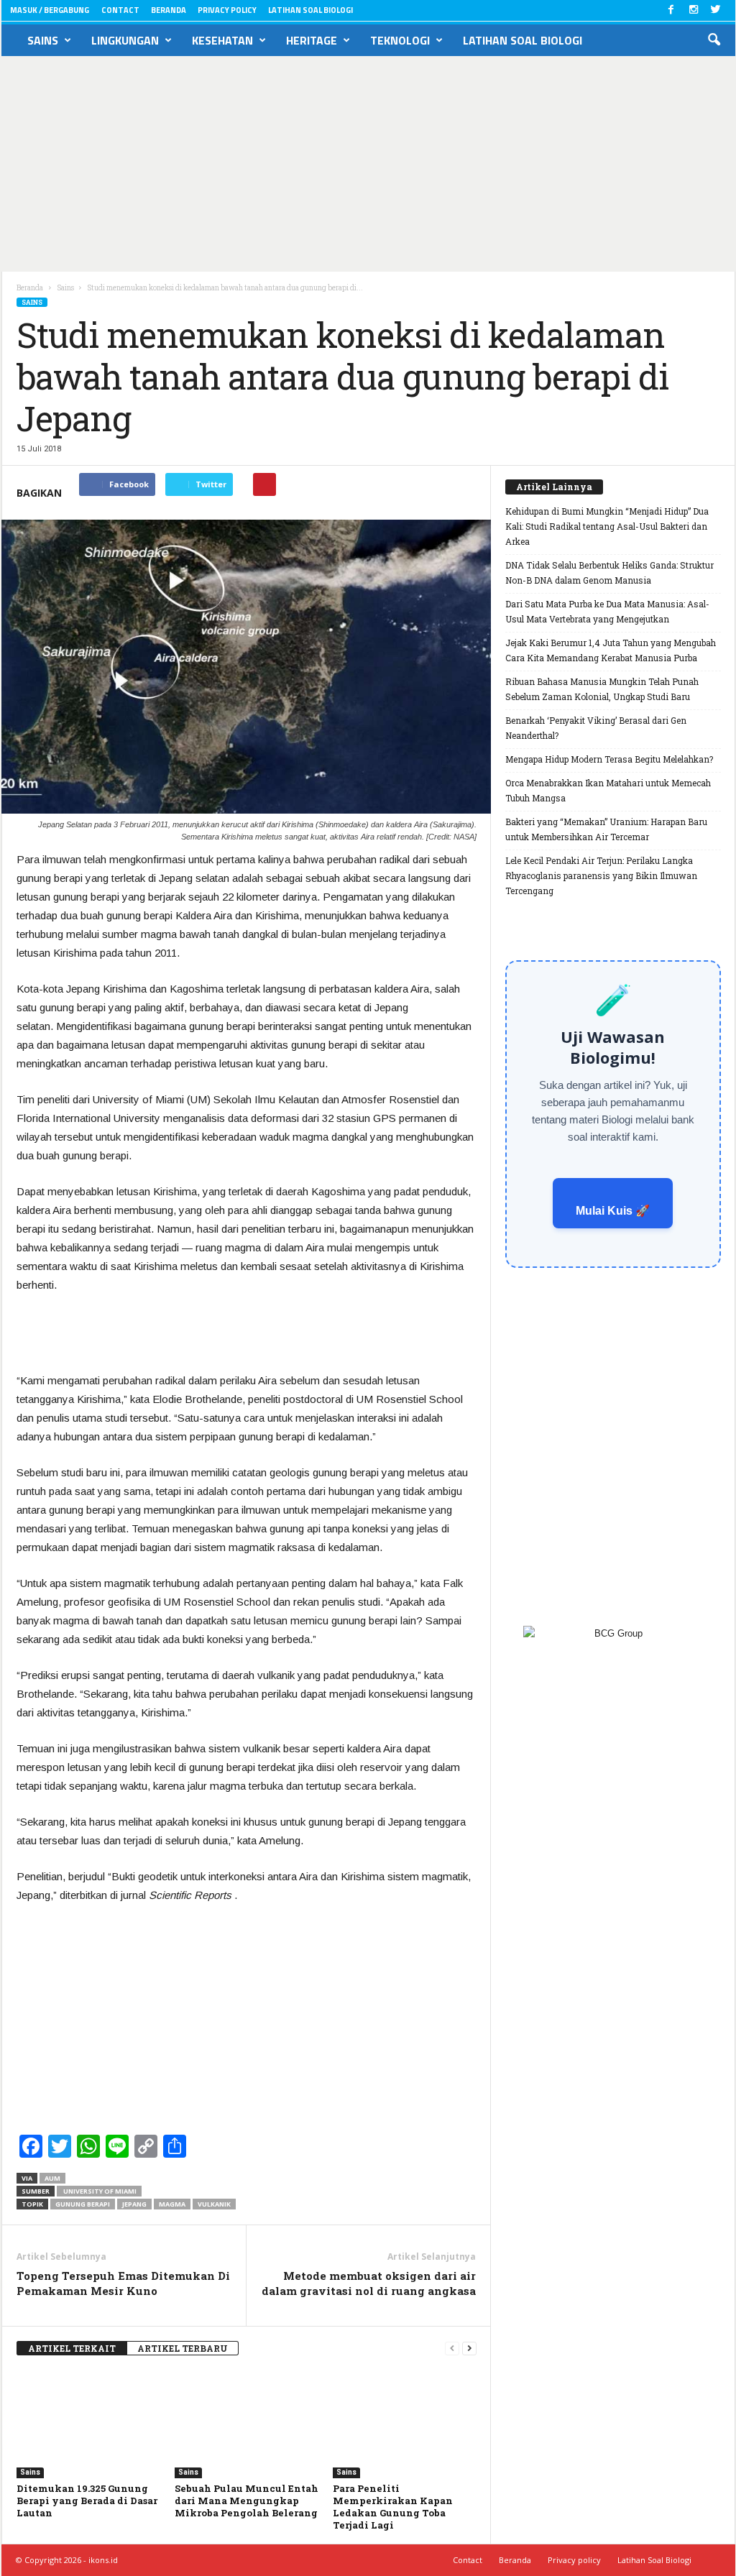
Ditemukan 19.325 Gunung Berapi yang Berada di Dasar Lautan (87, 2501)
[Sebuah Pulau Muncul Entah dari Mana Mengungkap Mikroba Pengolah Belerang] (247, 2424)
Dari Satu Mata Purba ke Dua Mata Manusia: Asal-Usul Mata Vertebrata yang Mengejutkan (607, 611)
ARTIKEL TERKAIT (72, 2348)
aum (52, 2178)
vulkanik (214, 2204)
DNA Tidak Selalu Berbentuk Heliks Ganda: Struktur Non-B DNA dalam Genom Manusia (609, 572)
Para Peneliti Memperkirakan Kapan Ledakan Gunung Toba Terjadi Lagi (393, 2507)
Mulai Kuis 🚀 (613, 1211)
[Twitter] (716, 10)
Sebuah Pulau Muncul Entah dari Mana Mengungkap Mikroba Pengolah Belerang (247, 2501)
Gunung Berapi (83, 2204)
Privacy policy (227, 10)
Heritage (312, 40)
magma (172, 2204)
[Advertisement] (368, 164)
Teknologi (400, 40)
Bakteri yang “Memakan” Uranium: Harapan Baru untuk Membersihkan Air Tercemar (606, 829)
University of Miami (99, 2191)
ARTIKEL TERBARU (183, 2348)
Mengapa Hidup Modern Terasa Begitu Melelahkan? (609, 759)
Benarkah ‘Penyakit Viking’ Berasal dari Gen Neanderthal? (596, 728)
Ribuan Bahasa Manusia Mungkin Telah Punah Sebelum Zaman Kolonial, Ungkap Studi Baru (602, 689)
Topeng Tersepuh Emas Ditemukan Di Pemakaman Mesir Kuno (123, 2283)
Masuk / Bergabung (50, 10)
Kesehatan (222, 40)
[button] (714, 40)
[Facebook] (671, 10)
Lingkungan (125, 40)
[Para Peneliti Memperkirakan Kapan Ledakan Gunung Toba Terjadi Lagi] (405, 2424)
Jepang (134, 2204)
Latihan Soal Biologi (310, 10)
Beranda (169, 10)
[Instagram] (694, 10)
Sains (43, 40)
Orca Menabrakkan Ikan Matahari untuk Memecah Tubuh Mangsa (608, 790)
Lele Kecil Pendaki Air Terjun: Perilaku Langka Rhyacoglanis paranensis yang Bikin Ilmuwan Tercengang (601, 875)
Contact (120, 10)
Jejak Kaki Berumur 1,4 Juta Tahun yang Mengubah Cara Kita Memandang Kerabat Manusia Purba (611, 650)
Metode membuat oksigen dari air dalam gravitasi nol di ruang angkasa (369, 2283)
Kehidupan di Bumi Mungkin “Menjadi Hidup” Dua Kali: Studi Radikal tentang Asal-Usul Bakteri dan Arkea (607, 526)
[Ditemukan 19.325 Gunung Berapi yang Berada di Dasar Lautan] (88, 2424)
